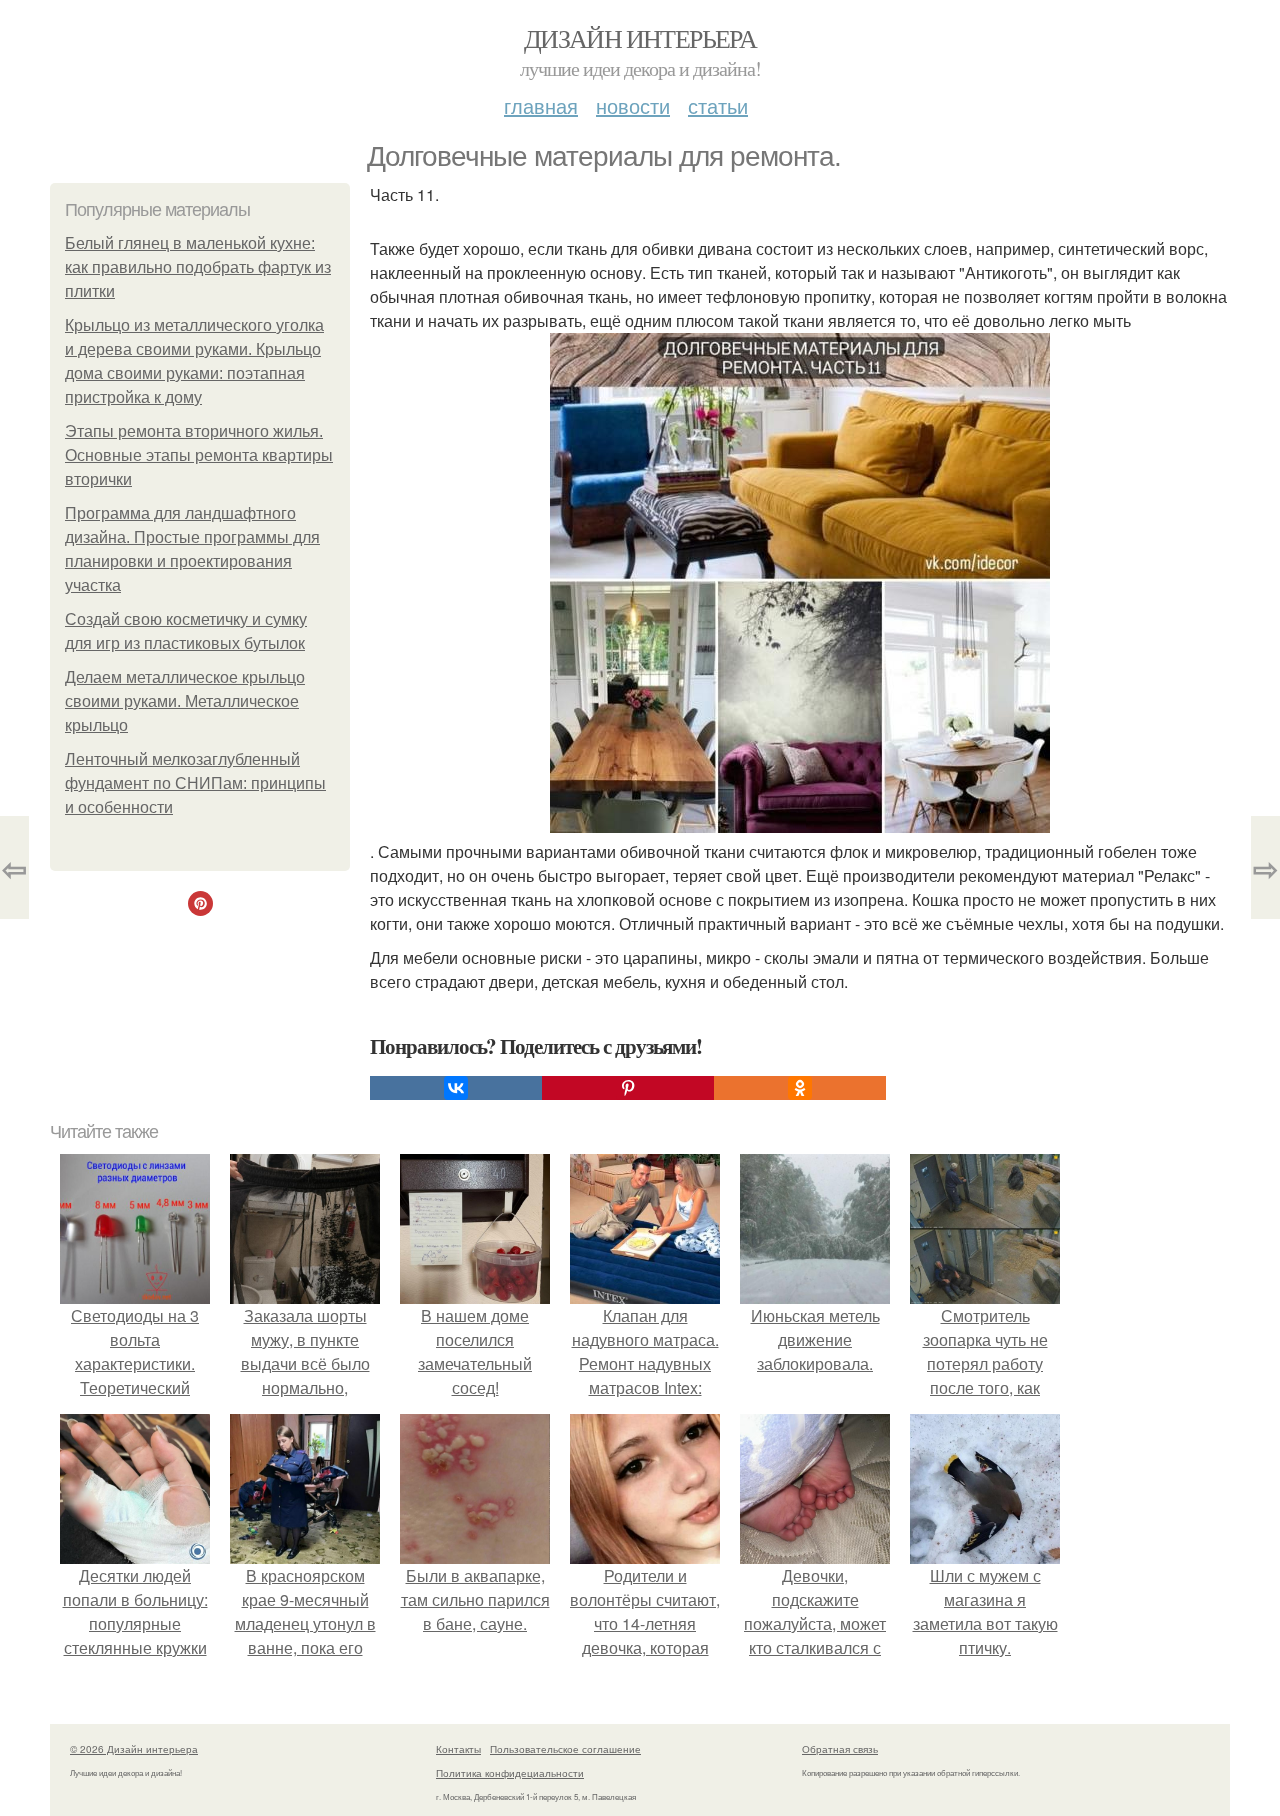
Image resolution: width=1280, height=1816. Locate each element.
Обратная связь (840, 1749)
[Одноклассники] (800, 1088)
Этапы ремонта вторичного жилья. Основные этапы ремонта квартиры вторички (199, 455)
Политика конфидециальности (510, 1773)
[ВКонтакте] (456, 1088)
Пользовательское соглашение (565, 1749)
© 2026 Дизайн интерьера (134, 1749)
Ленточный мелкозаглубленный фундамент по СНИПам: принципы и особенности (195, 783)
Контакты (458, 1749)
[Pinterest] (628, 1088)
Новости (633, 105)
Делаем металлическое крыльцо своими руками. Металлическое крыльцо (185, 701)
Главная (541, 105)
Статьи (718, 105)
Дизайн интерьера (640, 38)
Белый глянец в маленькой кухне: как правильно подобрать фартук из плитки (198, 267)
